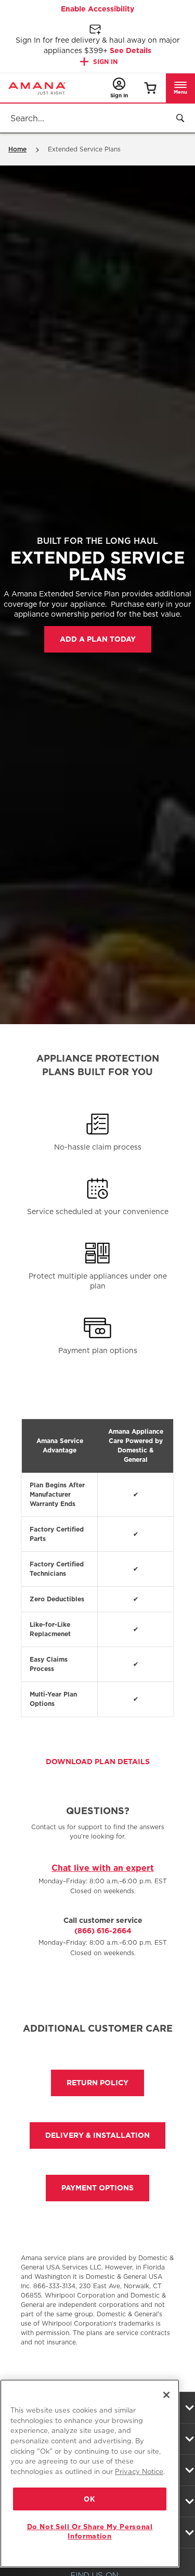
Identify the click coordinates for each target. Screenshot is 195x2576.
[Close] (166, 2395)
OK (89, 2499)
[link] (150, 88)
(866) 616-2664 (103, 1931)
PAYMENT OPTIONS (97, 2188)
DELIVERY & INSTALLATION (97, 2135)
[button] (180, 88)
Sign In (105, 62)
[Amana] (37, 88)
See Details (131, 50)
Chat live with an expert (103, 1868)
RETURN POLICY (97, 2083)
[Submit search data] (180, 118)
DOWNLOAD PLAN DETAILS (98, 1762)
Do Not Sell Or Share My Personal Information (90, 2531)
